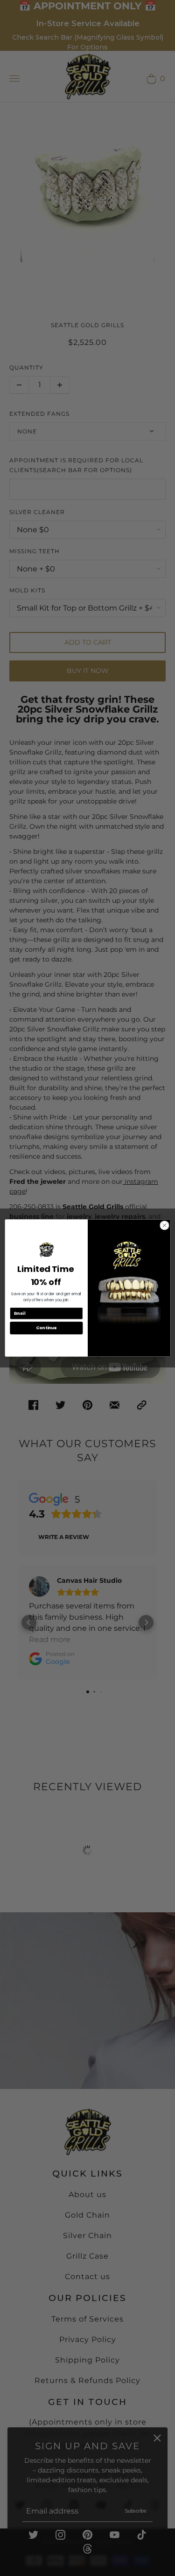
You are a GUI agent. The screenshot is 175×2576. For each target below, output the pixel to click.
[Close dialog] (164, 1225)
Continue (46, 1328)
